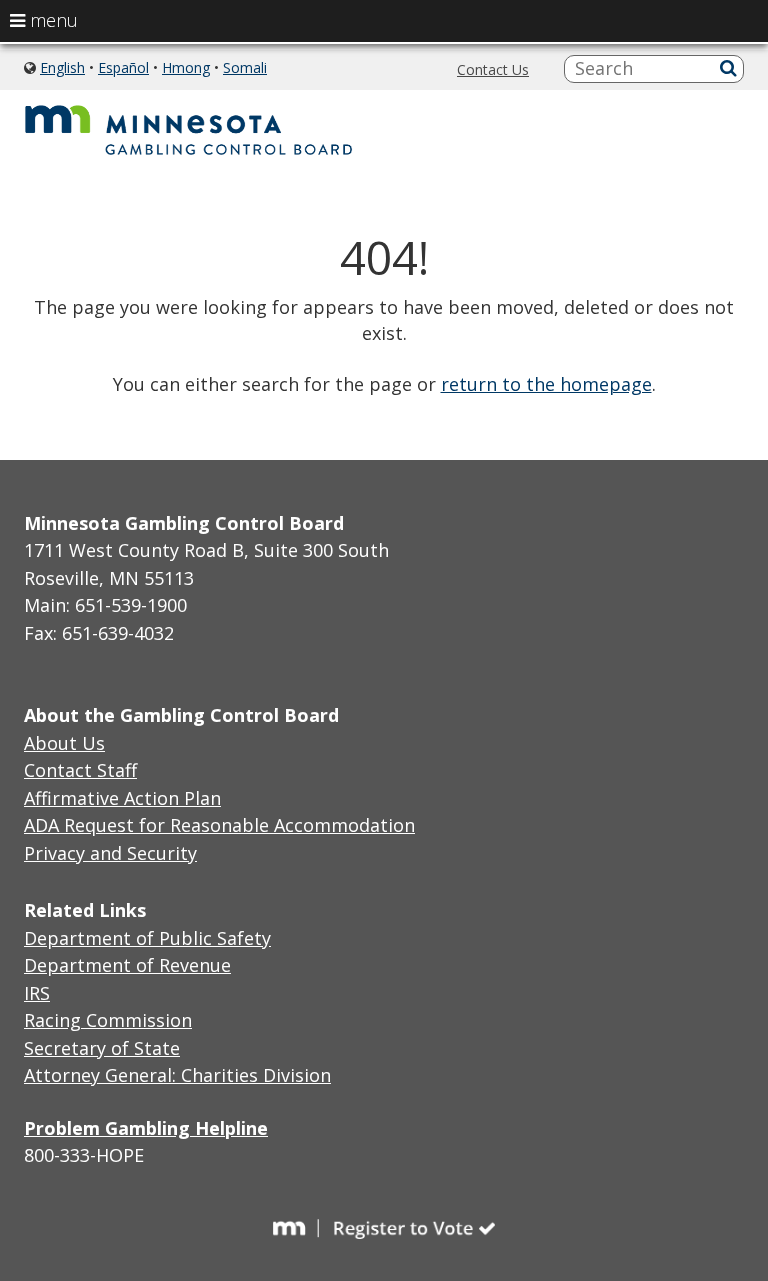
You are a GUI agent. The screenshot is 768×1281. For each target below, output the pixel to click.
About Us (64, 743)
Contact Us (493, 69)
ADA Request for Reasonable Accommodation (219, 825)
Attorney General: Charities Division (177, 1075)
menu (51, 20)
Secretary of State (102, 1048)
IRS (37, 993)
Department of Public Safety (147, 938)
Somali (245, 67)
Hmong (186, 67)
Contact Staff (80, 770)
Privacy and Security (110, 853)
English (62, 67)
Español (123, 67)
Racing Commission (108, 1020)
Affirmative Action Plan (122, 798)
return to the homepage (546, 384)
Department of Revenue (127, 965)
